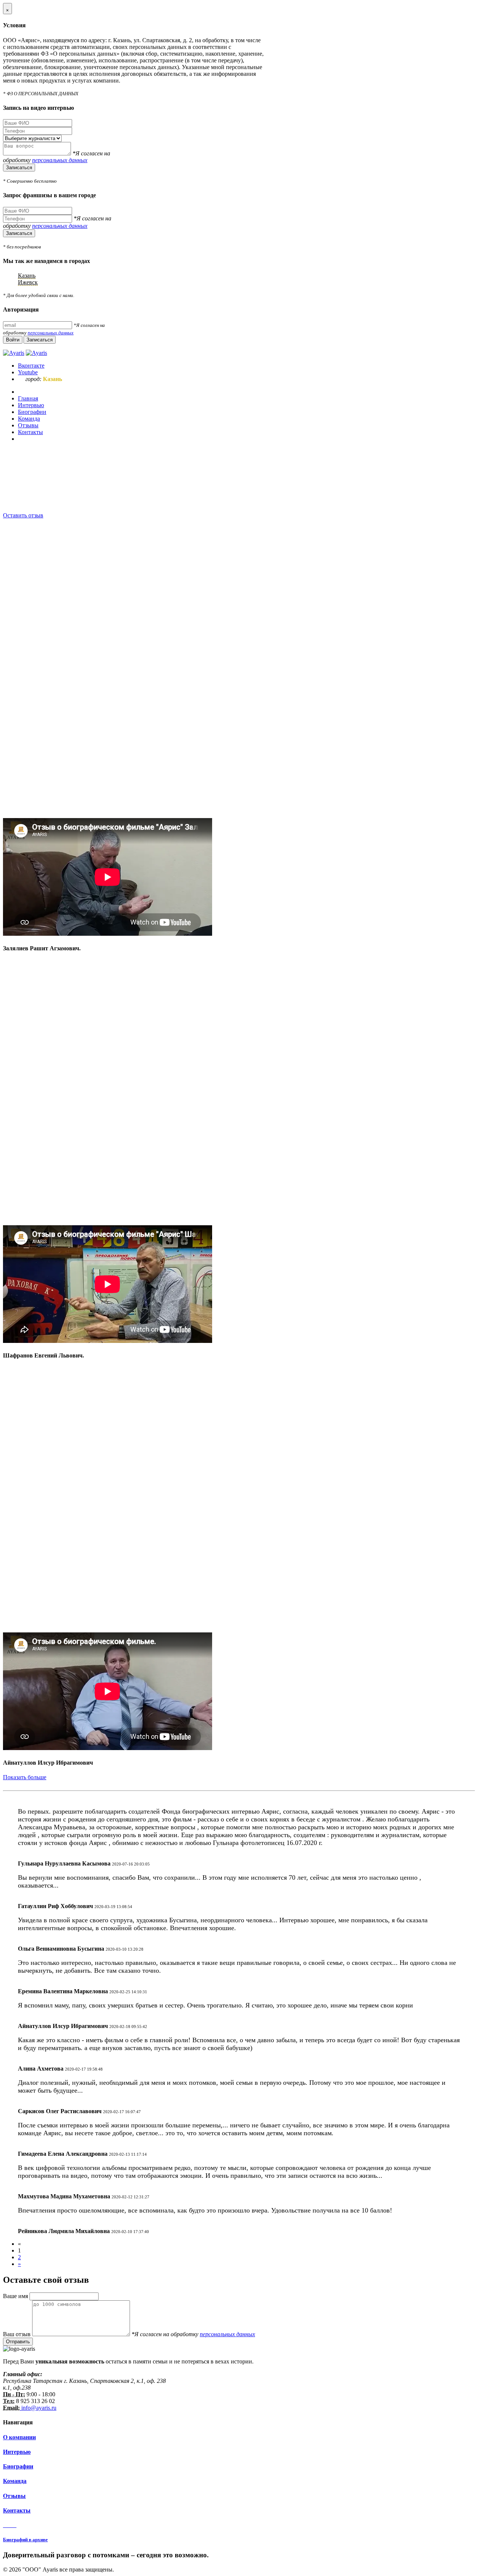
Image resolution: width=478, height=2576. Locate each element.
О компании (19, 2437)
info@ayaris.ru (38, 2408)
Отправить (18, 2342)
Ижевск (28, 282)
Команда (15, 2481)
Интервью (17, 2452)
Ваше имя (16, 2296)
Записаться (19, 168)
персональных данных (60, 160)
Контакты (17, 2510)
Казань (27, 275)
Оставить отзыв (23, 515)
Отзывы (14, 2496)
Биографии (18, 2466)
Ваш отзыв (18, 2334)
